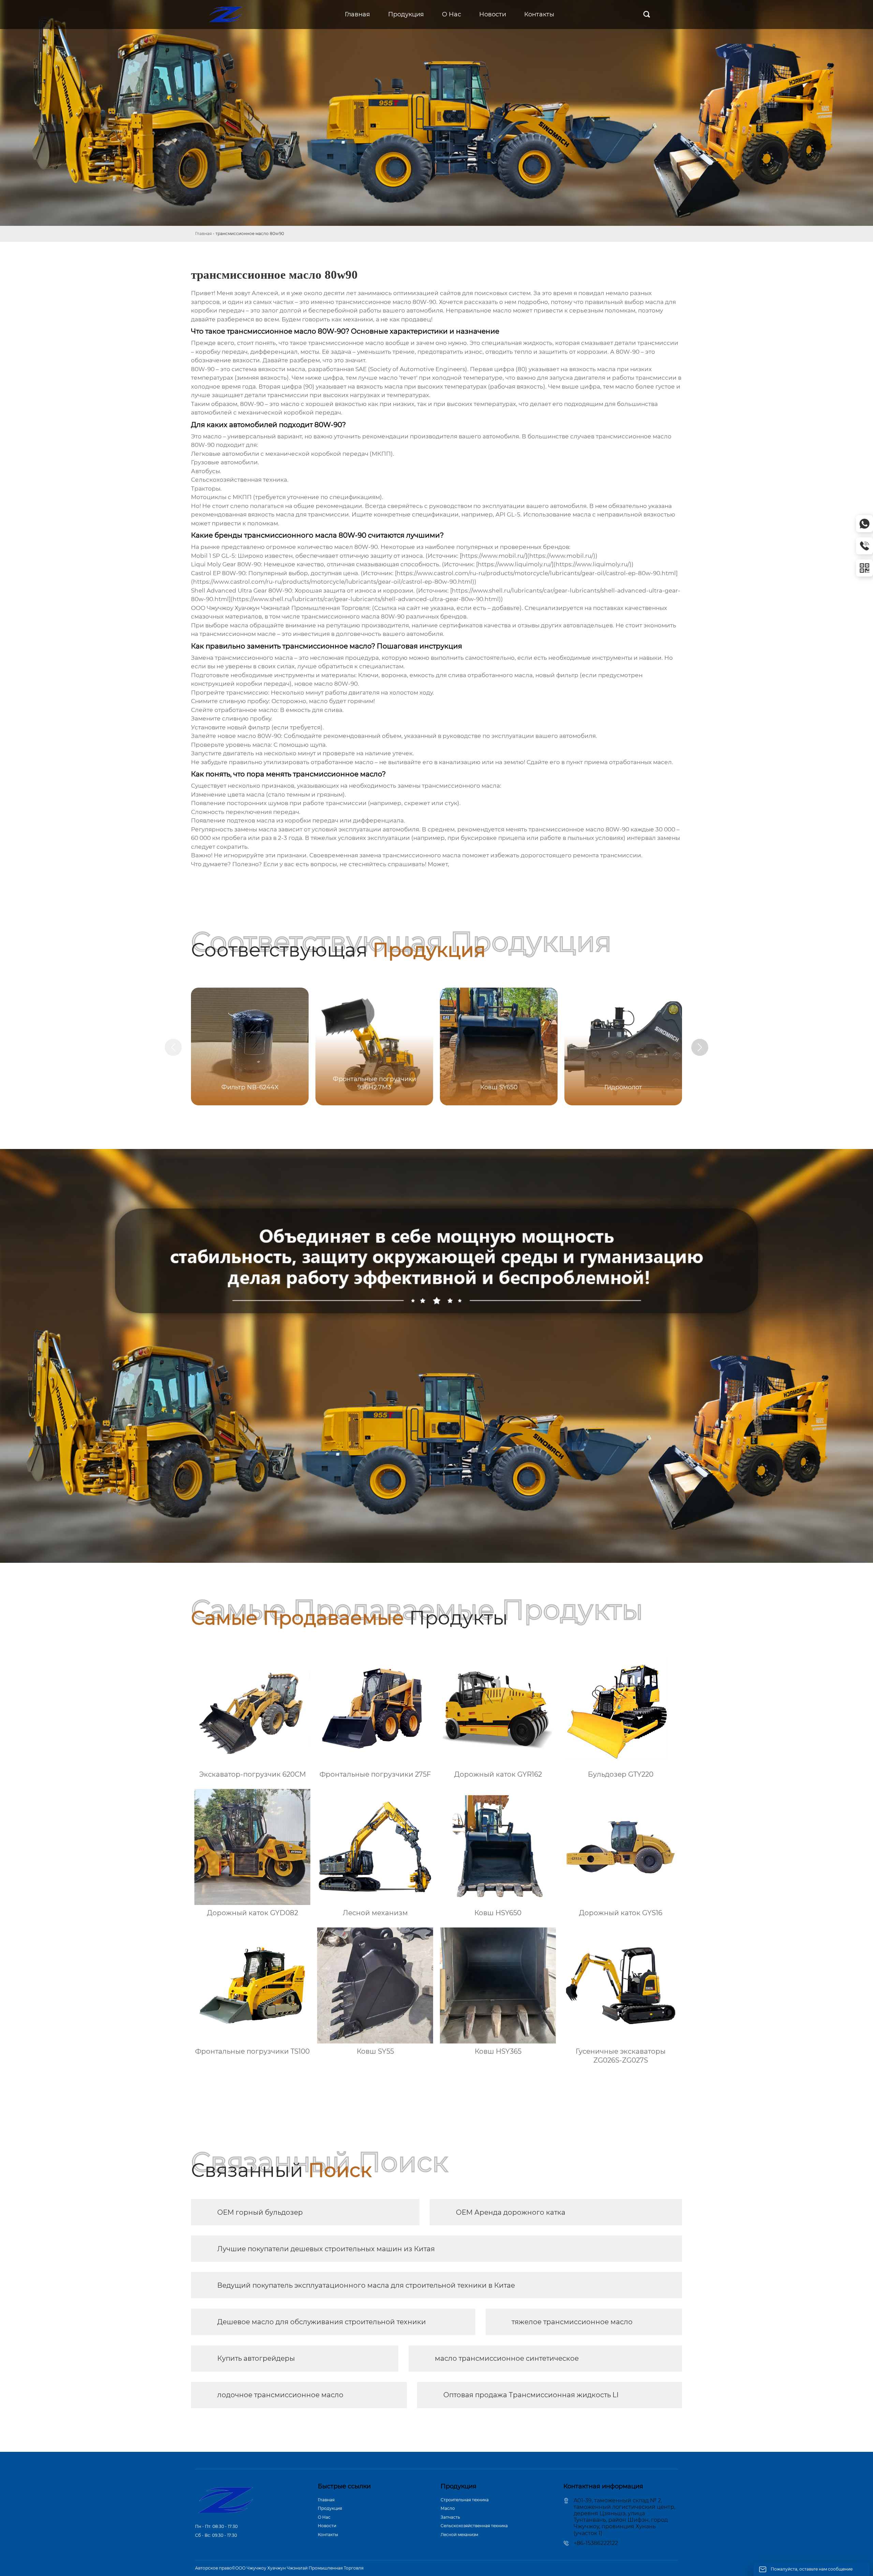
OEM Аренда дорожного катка (511, 2212)
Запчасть (450, 2517)
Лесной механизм (459, 2535)
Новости (327, 2526)
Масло (448, 2508)
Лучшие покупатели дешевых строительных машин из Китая (326, 2249)
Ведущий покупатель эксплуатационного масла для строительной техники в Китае (366, 2285)
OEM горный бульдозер (260, 2212)
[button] (700, 1047)
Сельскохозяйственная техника (474, 2526)
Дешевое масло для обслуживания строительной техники (322, 2322)
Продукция (330, 2508)
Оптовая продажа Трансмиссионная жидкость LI (531, 2395)
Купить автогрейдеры (256, 2358)
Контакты (328, 2535)
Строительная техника (465, 2500)
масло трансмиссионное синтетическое (507, 2358)
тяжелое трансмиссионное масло (572, 2322)
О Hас (324, 2517)
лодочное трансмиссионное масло (280, 2395)
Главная (203, 234)
